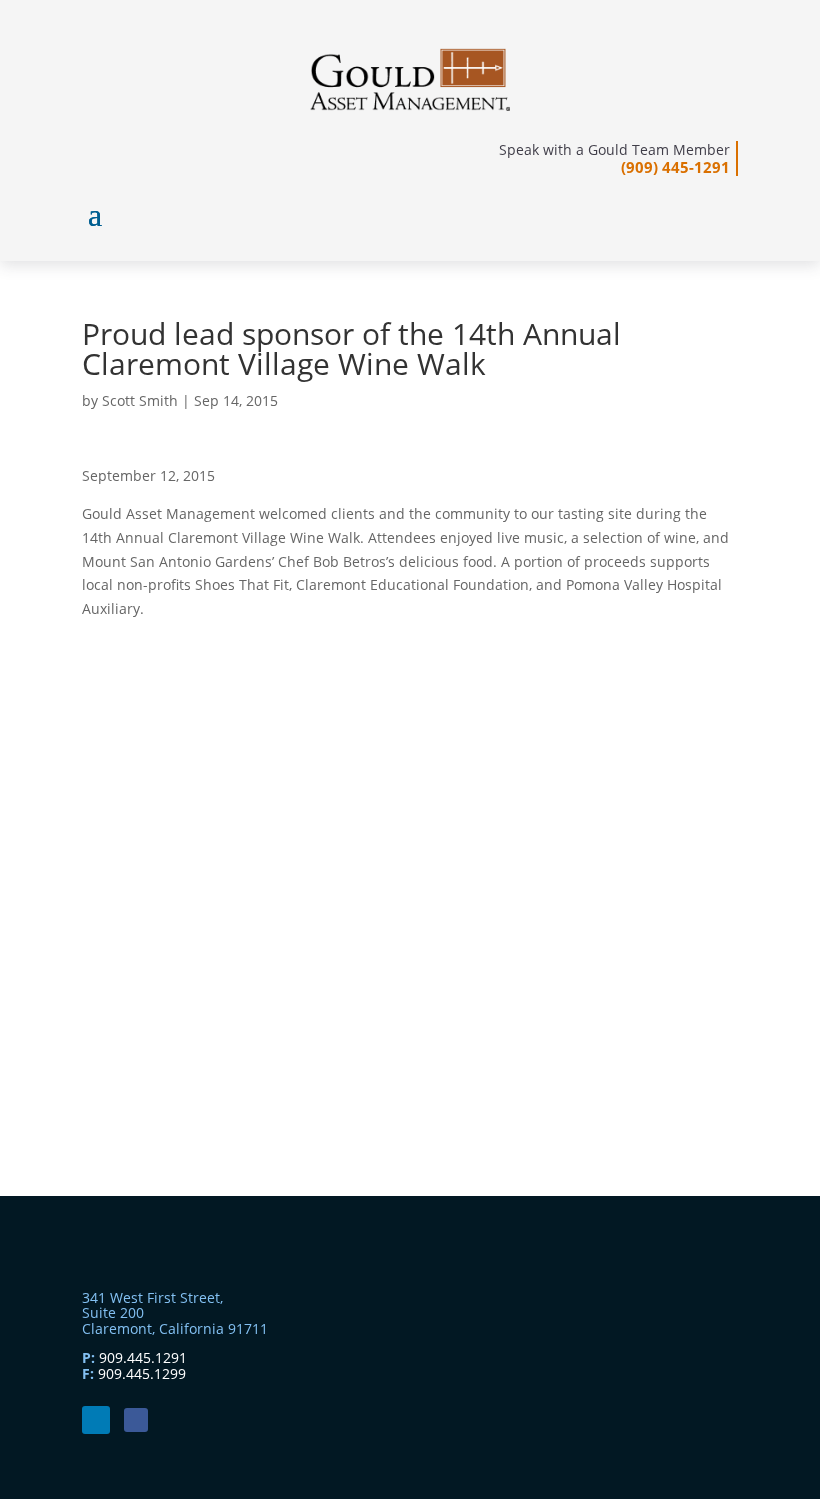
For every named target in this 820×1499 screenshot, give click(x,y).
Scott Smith (140, 400)
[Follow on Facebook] (136, 1420)
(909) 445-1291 (675, 167)
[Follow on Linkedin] (96, 1420)
